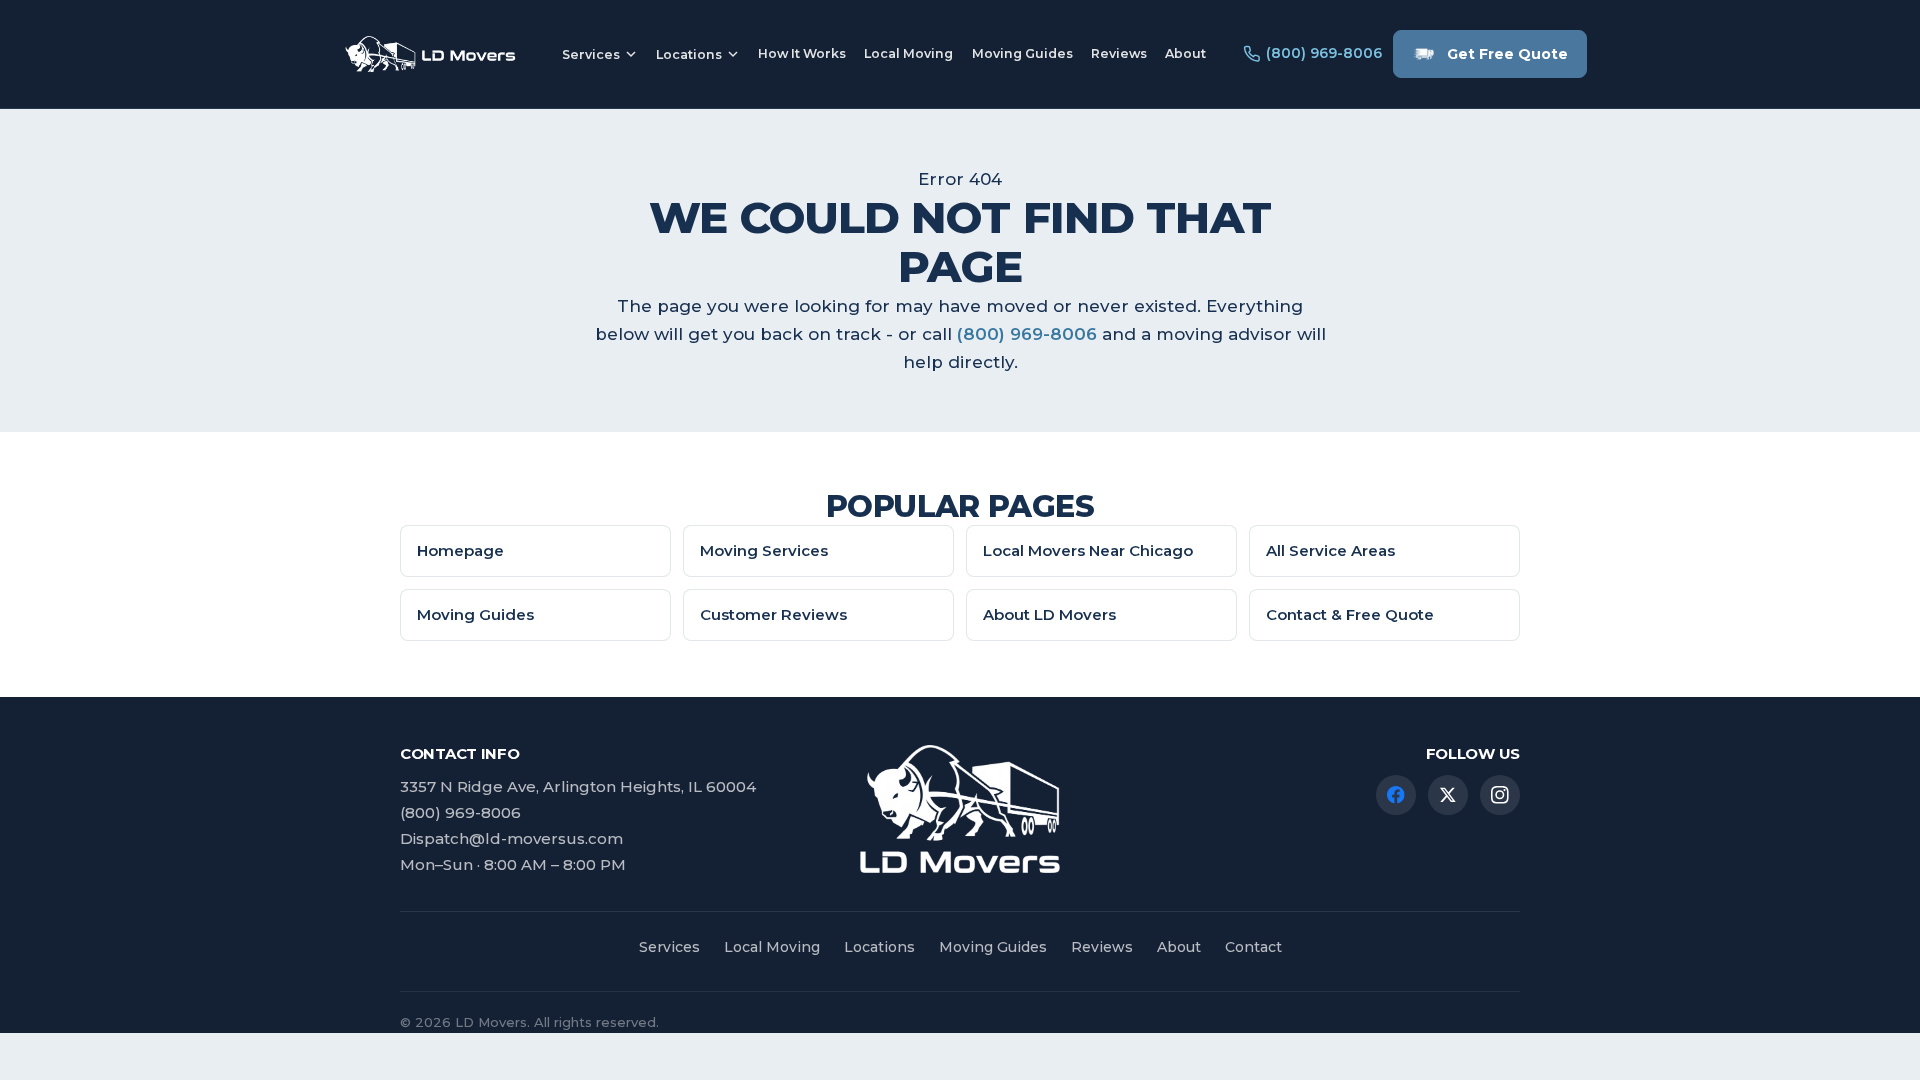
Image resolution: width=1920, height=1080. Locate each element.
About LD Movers (1049, 614)
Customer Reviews (773, 614)
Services (591, 54)
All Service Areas (1330, 550)
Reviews (1119, 53)
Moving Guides (1022, 53)
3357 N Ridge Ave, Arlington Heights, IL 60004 (578, 786)
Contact (1253, 947)
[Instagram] (1500, 795)
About (1185, 53)
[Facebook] (1396, 795)
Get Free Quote (1507, 54)
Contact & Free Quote (1350, 614)
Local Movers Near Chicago (1088, 550)
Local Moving (908, 53)
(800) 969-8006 (1027, 334)
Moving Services (764, 550)
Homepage (460, 550)
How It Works (802, 53)
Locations (689, 54)
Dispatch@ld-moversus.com (511, 838)
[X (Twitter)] (1448, 795)
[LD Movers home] (429, 53)
